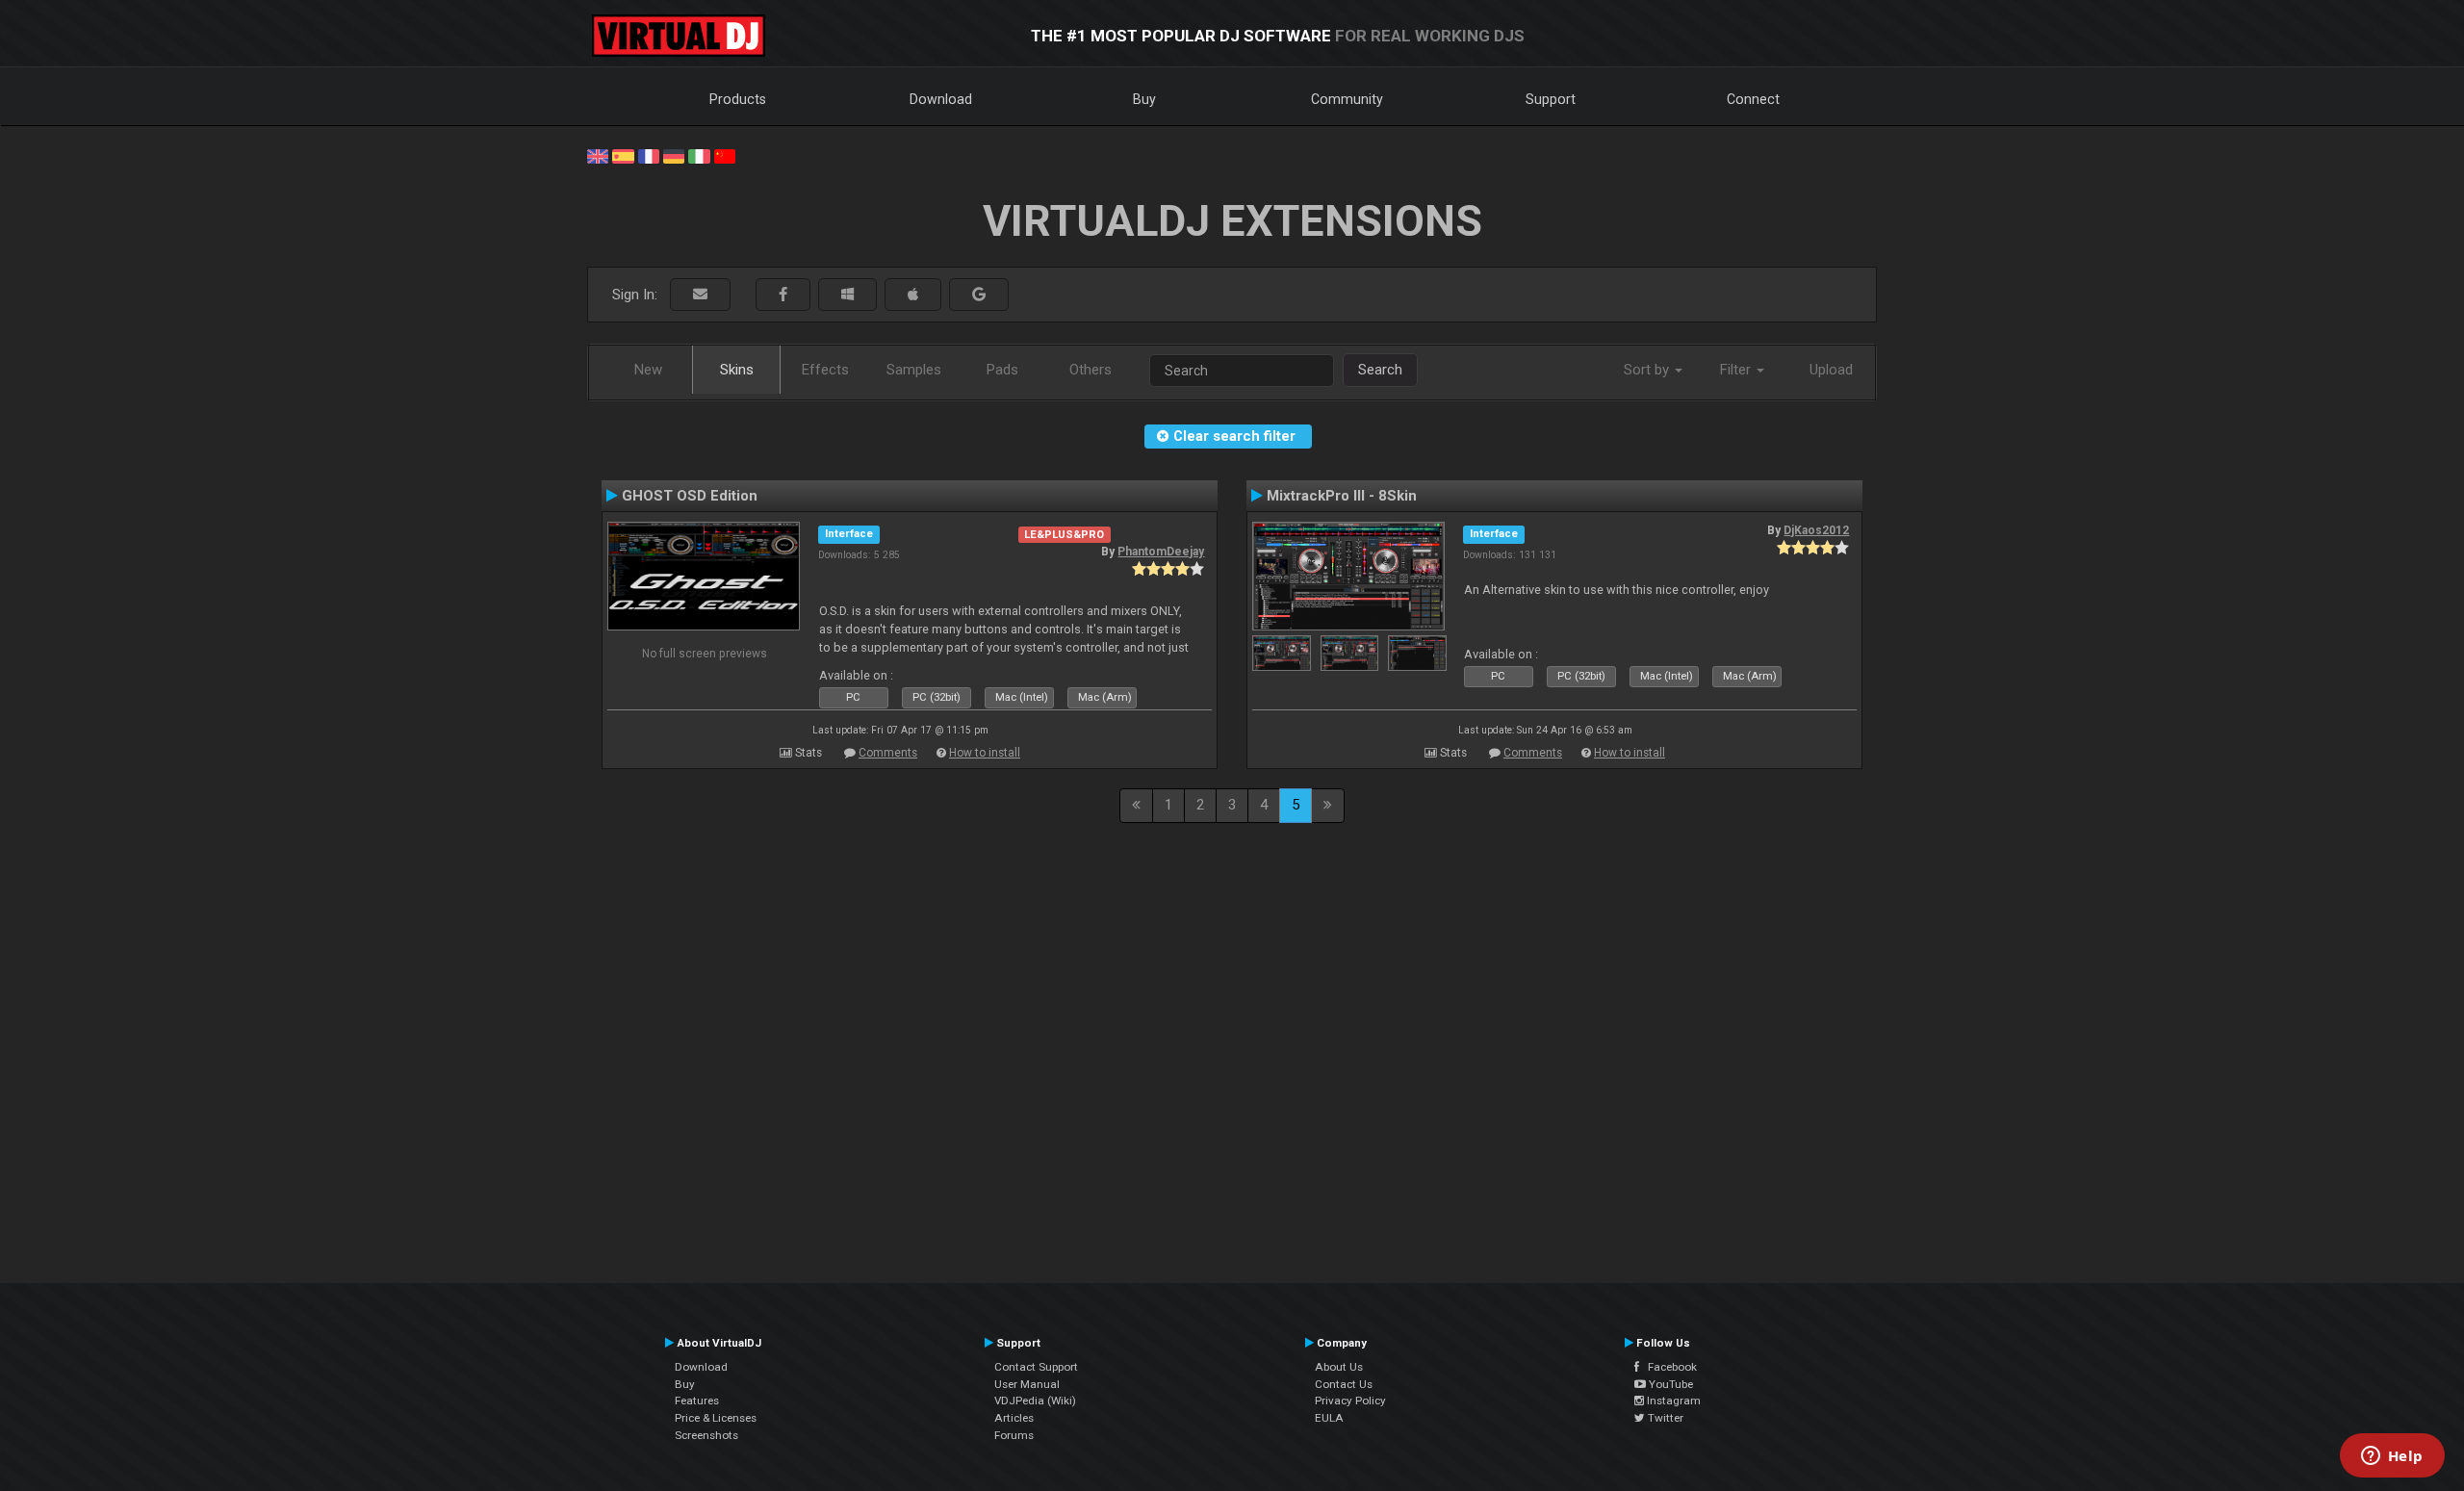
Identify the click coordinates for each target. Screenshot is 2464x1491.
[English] (598, 155)
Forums (1014, 1435)
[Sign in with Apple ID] (913, 295)
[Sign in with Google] (979, 295)
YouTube (1669, 1384)
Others (1091, 370)
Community (1347, 99)
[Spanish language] (623, 155)
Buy (1144, 99)
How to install (985, 753)
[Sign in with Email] (700, 295)
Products (738, 99)
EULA (1329, 1418)
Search (1380, 370)
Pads (1002, 370)
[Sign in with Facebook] (783, 295)
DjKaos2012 (1816, 530)
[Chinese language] (725, 155)
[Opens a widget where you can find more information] (2392, 1457)
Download (941, 99)
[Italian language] (699, 155)
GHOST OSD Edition (690, 496)
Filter (1737, 370)
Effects (825, 370)
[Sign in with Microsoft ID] (847, 295)
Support (1551, 99)
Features (697, 1401)
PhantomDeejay (1161, 552)
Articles (1014, 1418)
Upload (1831, 370)
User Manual (1027, 1384)
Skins (737, 370)
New (648, 370)
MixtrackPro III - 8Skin (1342, 496)
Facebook (1668, 1367)
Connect (1753, 99)
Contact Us (1344, 1384)
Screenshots (706, 1435)
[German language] (674, 155)
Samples (914, 370)
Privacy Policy (1350, 1401)
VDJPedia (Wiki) (1035, 1401)
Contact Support (1036, 1367)
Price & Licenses (716, 1418)
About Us (1339, 1367)
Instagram (1672, 1401)
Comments (888, 753)
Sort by (1648, 370)
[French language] (649, 155)
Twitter (1664, 1418)
